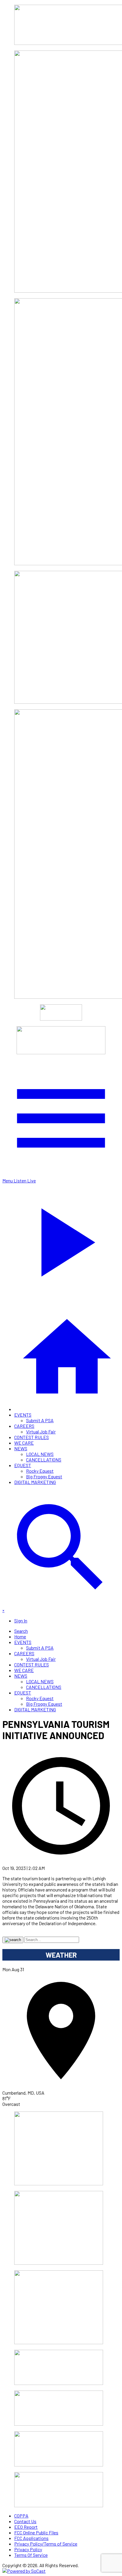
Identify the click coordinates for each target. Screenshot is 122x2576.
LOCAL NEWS (40, 1454)
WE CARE (24, 1443)
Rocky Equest (40, 1471)
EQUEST (23, 1465)
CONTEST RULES (32, 1437)
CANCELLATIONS (44, 1460)
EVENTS (23, 1415)
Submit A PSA (40, 1420)
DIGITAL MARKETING (35, 1482)
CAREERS (24, 1426)
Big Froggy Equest (44, 1476)
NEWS (21, 1448)
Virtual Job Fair (41, 1432)
